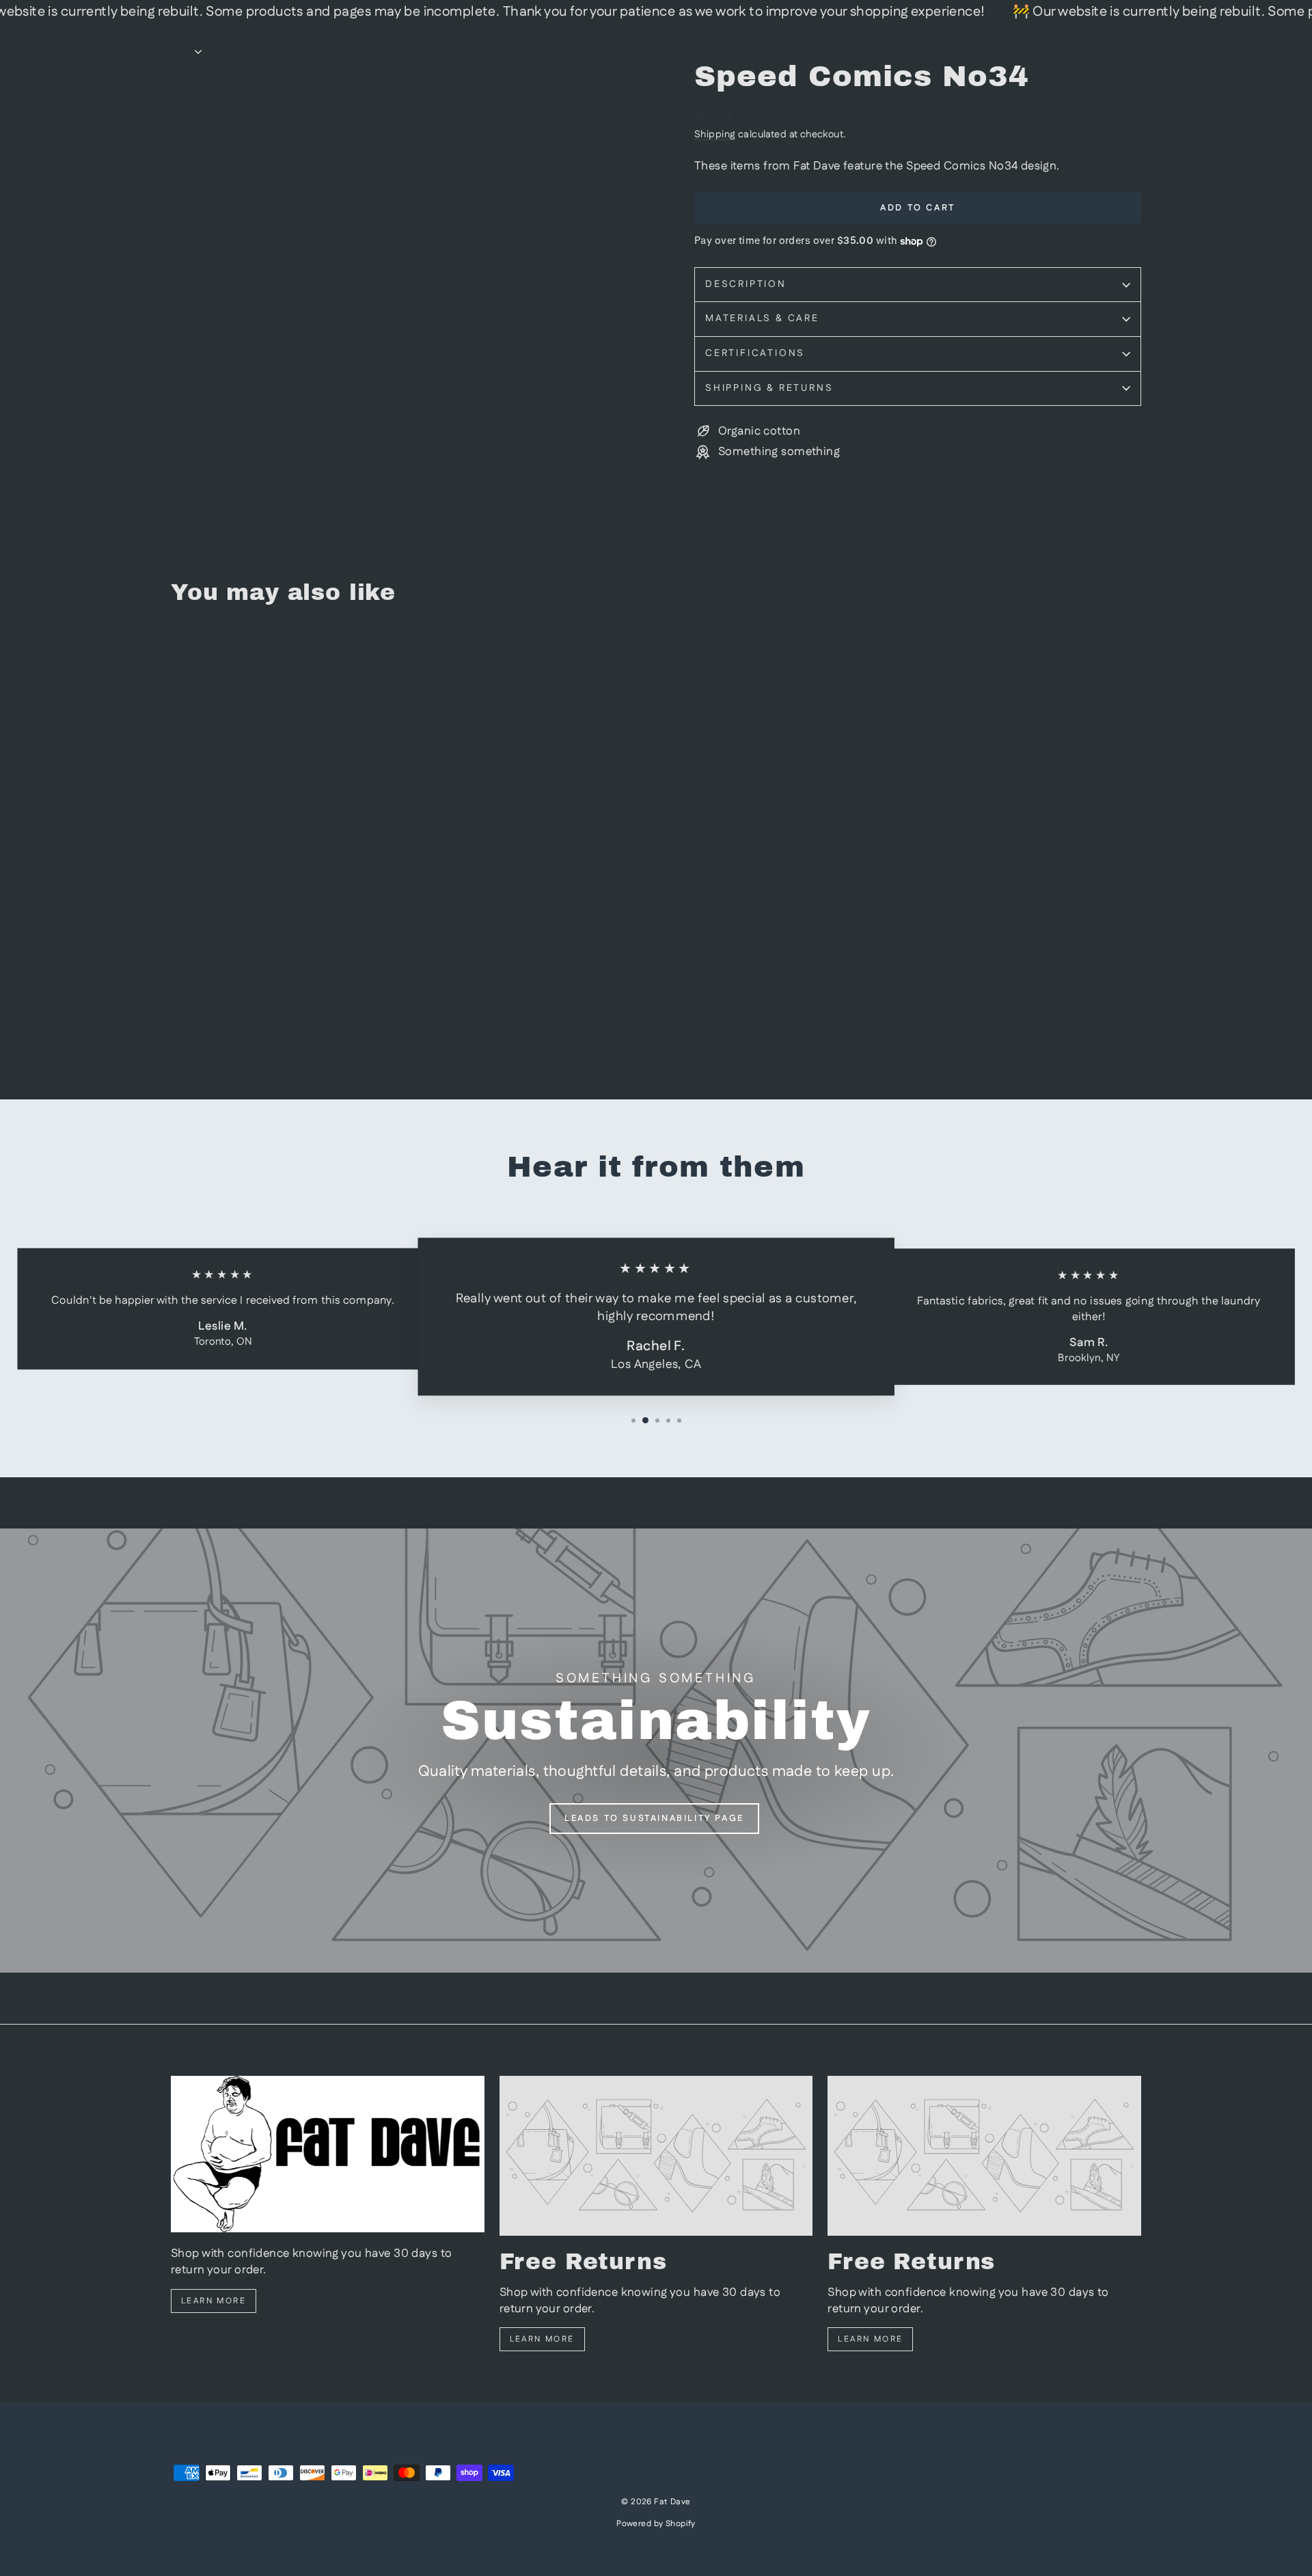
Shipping (715, 135)
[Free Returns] (656, 2156)
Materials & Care (762, 318)
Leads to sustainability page (654, 1818)
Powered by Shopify (656, 2524)
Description (746, 284)
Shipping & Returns (769, 388)
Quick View (287, 970)
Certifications (755, 353)
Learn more (214, 2301)
